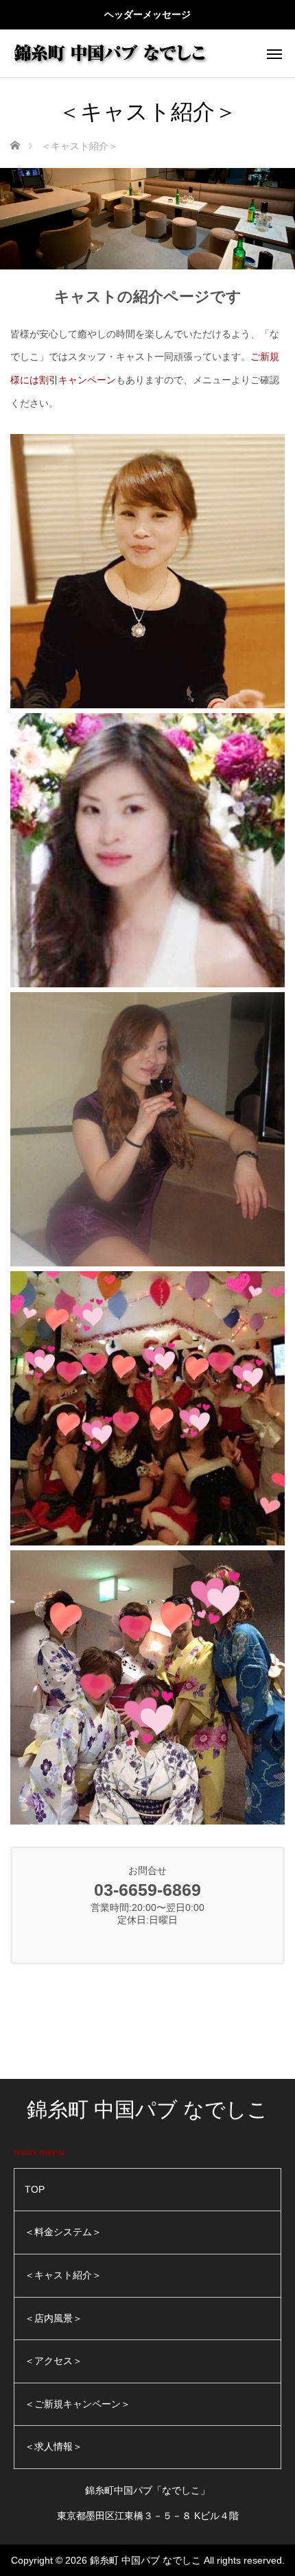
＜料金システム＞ (63, 2232)
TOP (35, 2189)
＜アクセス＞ (54, 2361)
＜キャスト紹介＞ (63, 2275)
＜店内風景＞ (54, 2318)
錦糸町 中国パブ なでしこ (147, 2109)
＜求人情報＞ (54, 2446)
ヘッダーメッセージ (147, 14)
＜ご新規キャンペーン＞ (78, 2404)
